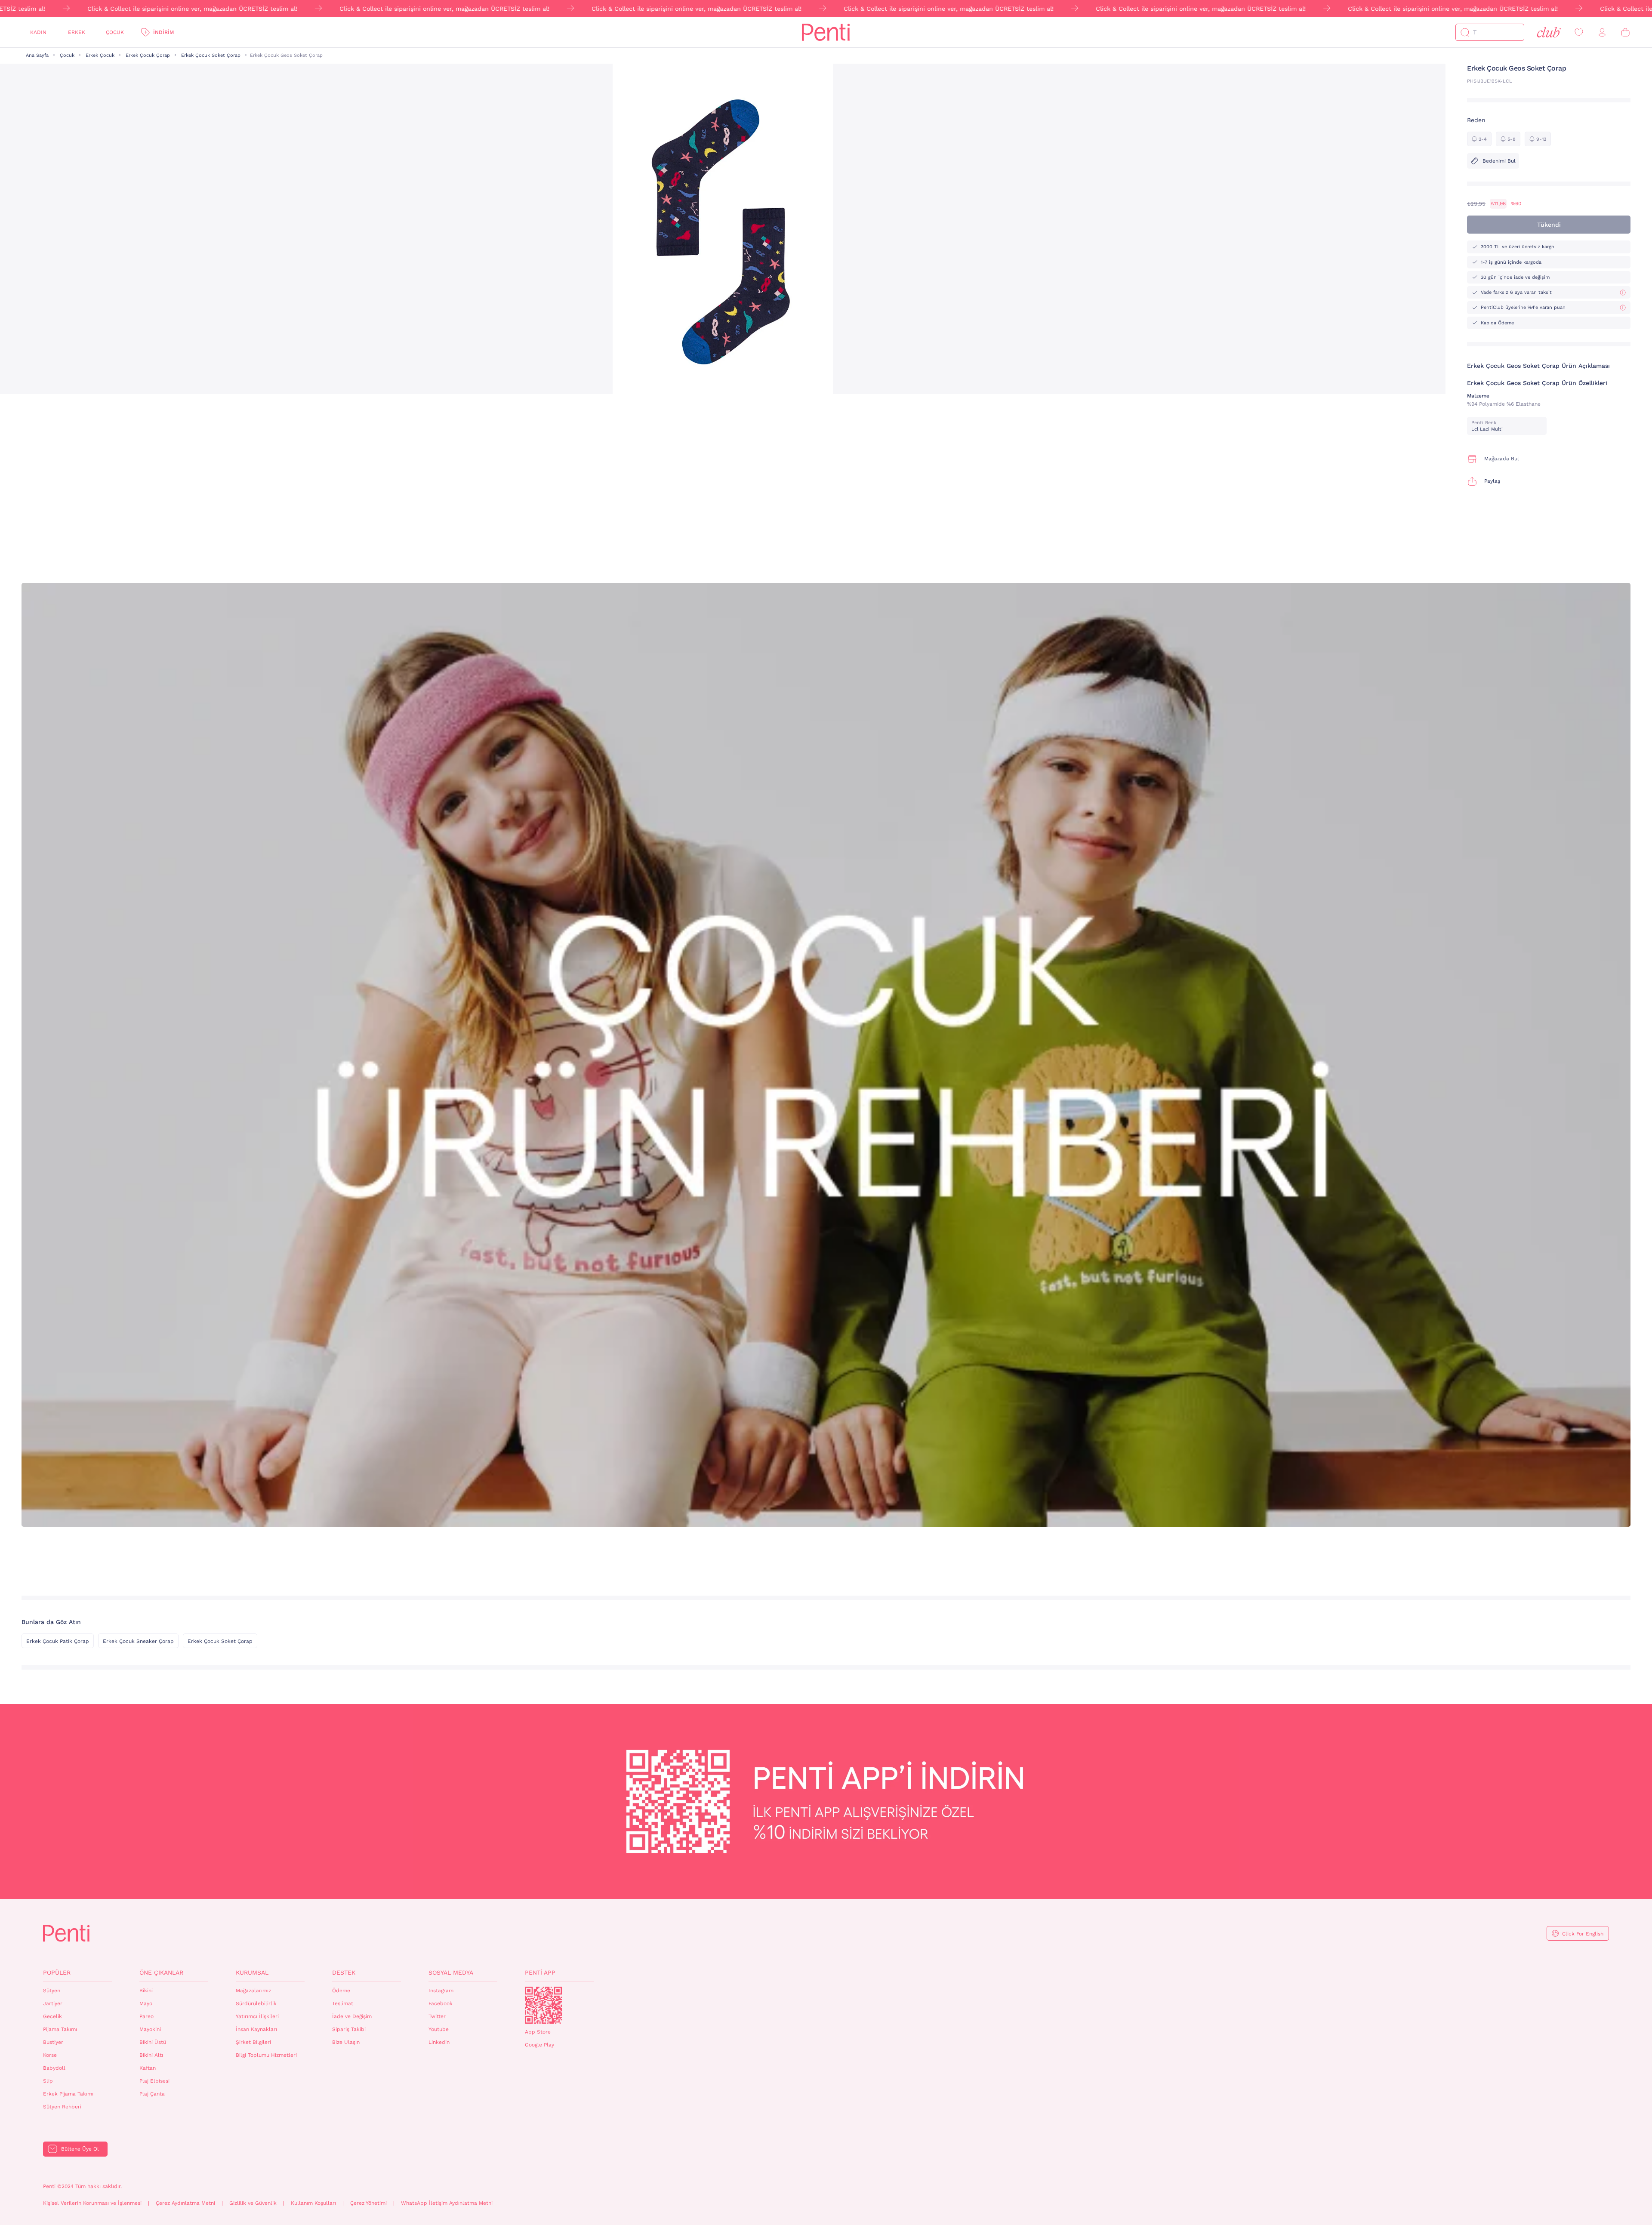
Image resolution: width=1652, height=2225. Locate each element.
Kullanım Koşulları (313, 2203)
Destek (344, 1972)
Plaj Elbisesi (154, 2081)
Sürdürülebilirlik (256, 2003)
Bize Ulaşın (346, 2042)
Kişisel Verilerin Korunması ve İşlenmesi (92, 2203)
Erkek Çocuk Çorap (148, 55)
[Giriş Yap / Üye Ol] (1602, 32)
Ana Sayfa (37, 55)
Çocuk (115, 32)
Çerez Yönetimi (368, 2203)
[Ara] (1465, 32)
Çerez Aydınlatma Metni (185, 2203)
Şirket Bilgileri (253, 2042)
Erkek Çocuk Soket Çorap (211, 55)
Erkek (77, 32)
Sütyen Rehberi (62, 2107)
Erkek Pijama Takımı (68, 2094)
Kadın (38, 32)
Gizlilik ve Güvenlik (253, 2203)
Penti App (540, 1972)
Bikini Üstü (153, 2042)
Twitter (437, 2016)
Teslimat (343, 2003)
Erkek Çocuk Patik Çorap (58, 1641)
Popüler (57, 1972)
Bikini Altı (151, 2055)
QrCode (543, 2005)
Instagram (441, 1991)
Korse (50, 2055)
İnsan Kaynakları (256, 2029)
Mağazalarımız (253, 1991)
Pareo (146, 2016)
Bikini (146, 1991)
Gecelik (52, 2016)
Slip (48, 2081)
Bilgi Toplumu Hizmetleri (266, 2055)
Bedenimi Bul (1499, 161)
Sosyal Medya (451, 1972)
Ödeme (341, 1991)
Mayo (146, 2003)
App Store (538, 2032)
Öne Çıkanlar (161, 1972)
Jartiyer (53, 2003)
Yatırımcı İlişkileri (257, 2016)
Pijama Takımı (60, 2029)
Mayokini (150, 2029)
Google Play (539, 2045)
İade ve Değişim (352, 2016)
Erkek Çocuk (100, 55)
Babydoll (54, 2068)
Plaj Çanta (152, 2094)
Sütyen (52, 1991)
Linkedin (439, 2042)
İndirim (163, 32)
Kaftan (148, 2068)
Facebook (441, 2003)
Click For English (1583, 1934)
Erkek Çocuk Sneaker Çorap (138, 1641)
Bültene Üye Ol (80, 2149)
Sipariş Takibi (349, 2029)
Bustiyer (53, 2042)
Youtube (439, 2029)
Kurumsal (252, 1972)
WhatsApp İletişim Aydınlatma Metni (447, 2203)
